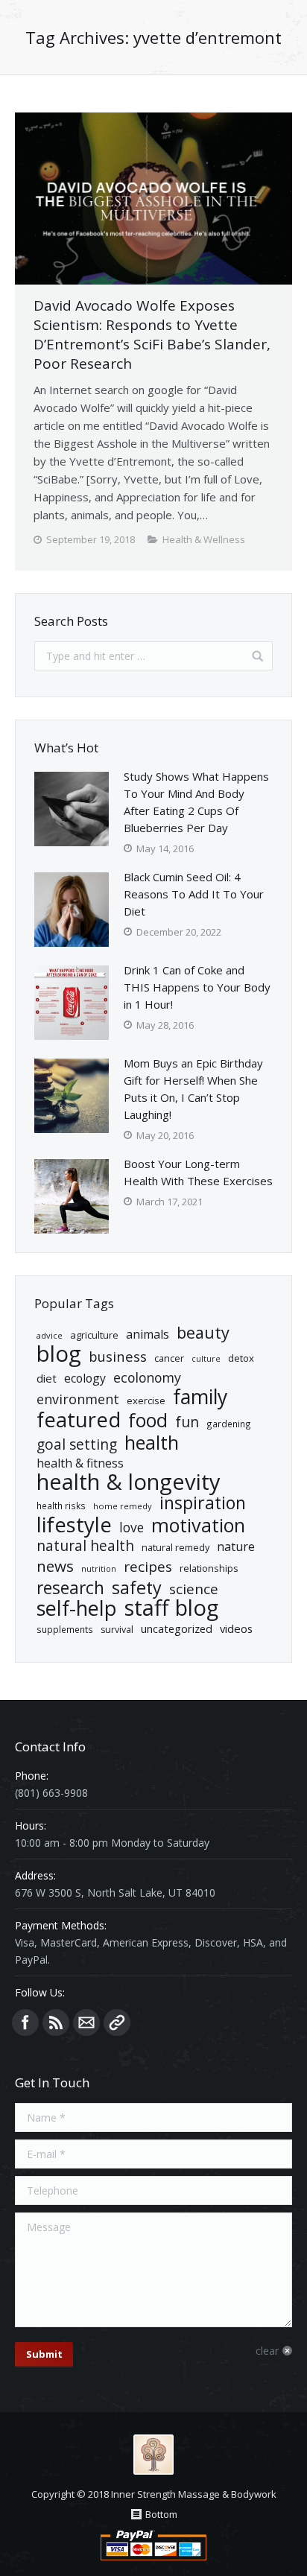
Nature (236, 1546)
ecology (85, 1378)
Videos (236, 1628)
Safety (137, 1588)
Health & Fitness (80, 1463)
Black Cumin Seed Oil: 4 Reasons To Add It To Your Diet (194, 894)
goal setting (77, 1445)
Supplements (65, 1629)
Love (132, 1527)
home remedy (123, 1506)
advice (50, 1335)
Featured (79, 1419)
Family (200, 1397)
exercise (146, 1400)
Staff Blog (171, 1608)
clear (267, 2351)
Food (148, 1420)
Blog (59, 1354)
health (152, 1443)
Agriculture (94, 1335)
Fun (187, 1422)
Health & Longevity (129, 1482)
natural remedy (175, 1547)
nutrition (99, 1569)
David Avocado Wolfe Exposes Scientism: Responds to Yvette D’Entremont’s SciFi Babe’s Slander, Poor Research (152, 334)
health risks (61, 1506)
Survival (117, 1630)
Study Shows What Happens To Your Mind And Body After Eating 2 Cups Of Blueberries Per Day (196, 802)
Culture (206, 1359)
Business (118, 1356)
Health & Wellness (204, 539)
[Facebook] (25, 2023)
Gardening (229, 1424)
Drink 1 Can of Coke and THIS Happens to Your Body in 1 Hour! (197, 987)
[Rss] (56, 2023)
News (55, 1566)
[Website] (117, 2023)
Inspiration (203, 1503)
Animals (148, 1334)
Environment (78, 1399)
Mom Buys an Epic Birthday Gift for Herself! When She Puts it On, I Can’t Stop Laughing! (193, 1089)
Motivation (198, 1525)
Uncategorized (177, 1628)
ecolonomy (147, 1378)
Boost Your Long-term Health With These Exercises (198, 1172)
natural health (85, 1546)
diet (47, 1378)
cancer (169, 1358)
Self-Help (77, 1608)
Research (70, 1588)
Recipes (148, 1567)
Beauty (203, 1332)
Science (194, 1589)
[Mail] (86, 2023)
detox (241, 1358)
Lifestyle (74, 1525)
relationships (209, 1568)
